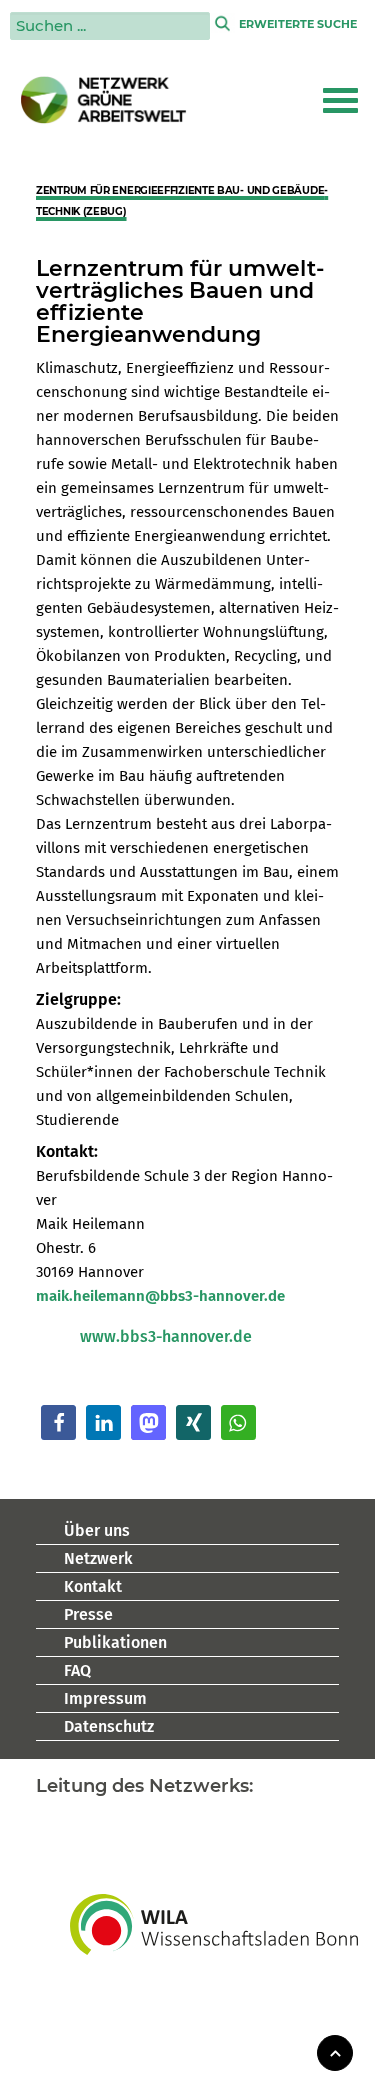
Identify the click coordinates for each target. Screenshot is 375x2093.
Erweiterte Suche (298, 24)
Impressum (105, 1698)
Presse (88, 1614)
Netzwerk (98, 1558)
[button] (340, 100)
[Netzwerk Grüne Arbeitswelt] (104, 100)
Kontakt (93, 1586)
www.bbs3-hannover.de (166, 1336)
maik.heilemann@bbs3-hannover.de (160, 1296)
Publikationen (115, 1642)
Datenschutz (109, 1726)
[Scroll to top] (335, 2051)
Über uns (97, 1530)
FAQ (77, 1670)
